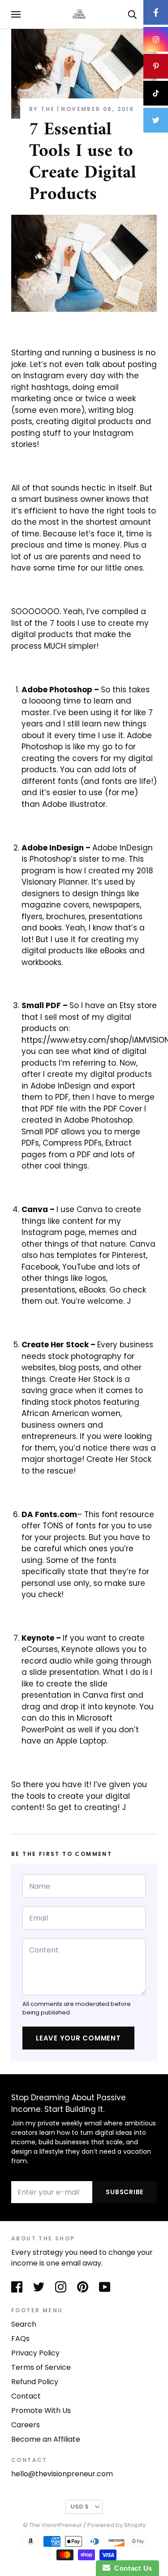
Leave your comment (78, 2038)
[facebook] (156, 12)
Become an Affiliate (46, 2439)
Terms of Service (41, 2367)
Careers (26, 2425)
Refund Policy (35, 2382)
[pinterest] (156, 66)
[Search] (132, 14)
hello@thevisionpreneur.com (62, 2474)
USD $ (80, 2507)
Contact (26, 2396)
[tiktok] (156, 93)
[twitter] (156, 120)
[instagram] (156, 39)
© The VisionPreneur (52, 2525)
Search (24, 2324)
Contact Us (131, 2568)
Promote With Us (41, 2410)
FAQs (20, 2339)
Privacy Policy (35, 2353)
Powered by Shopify (116, 2525)
